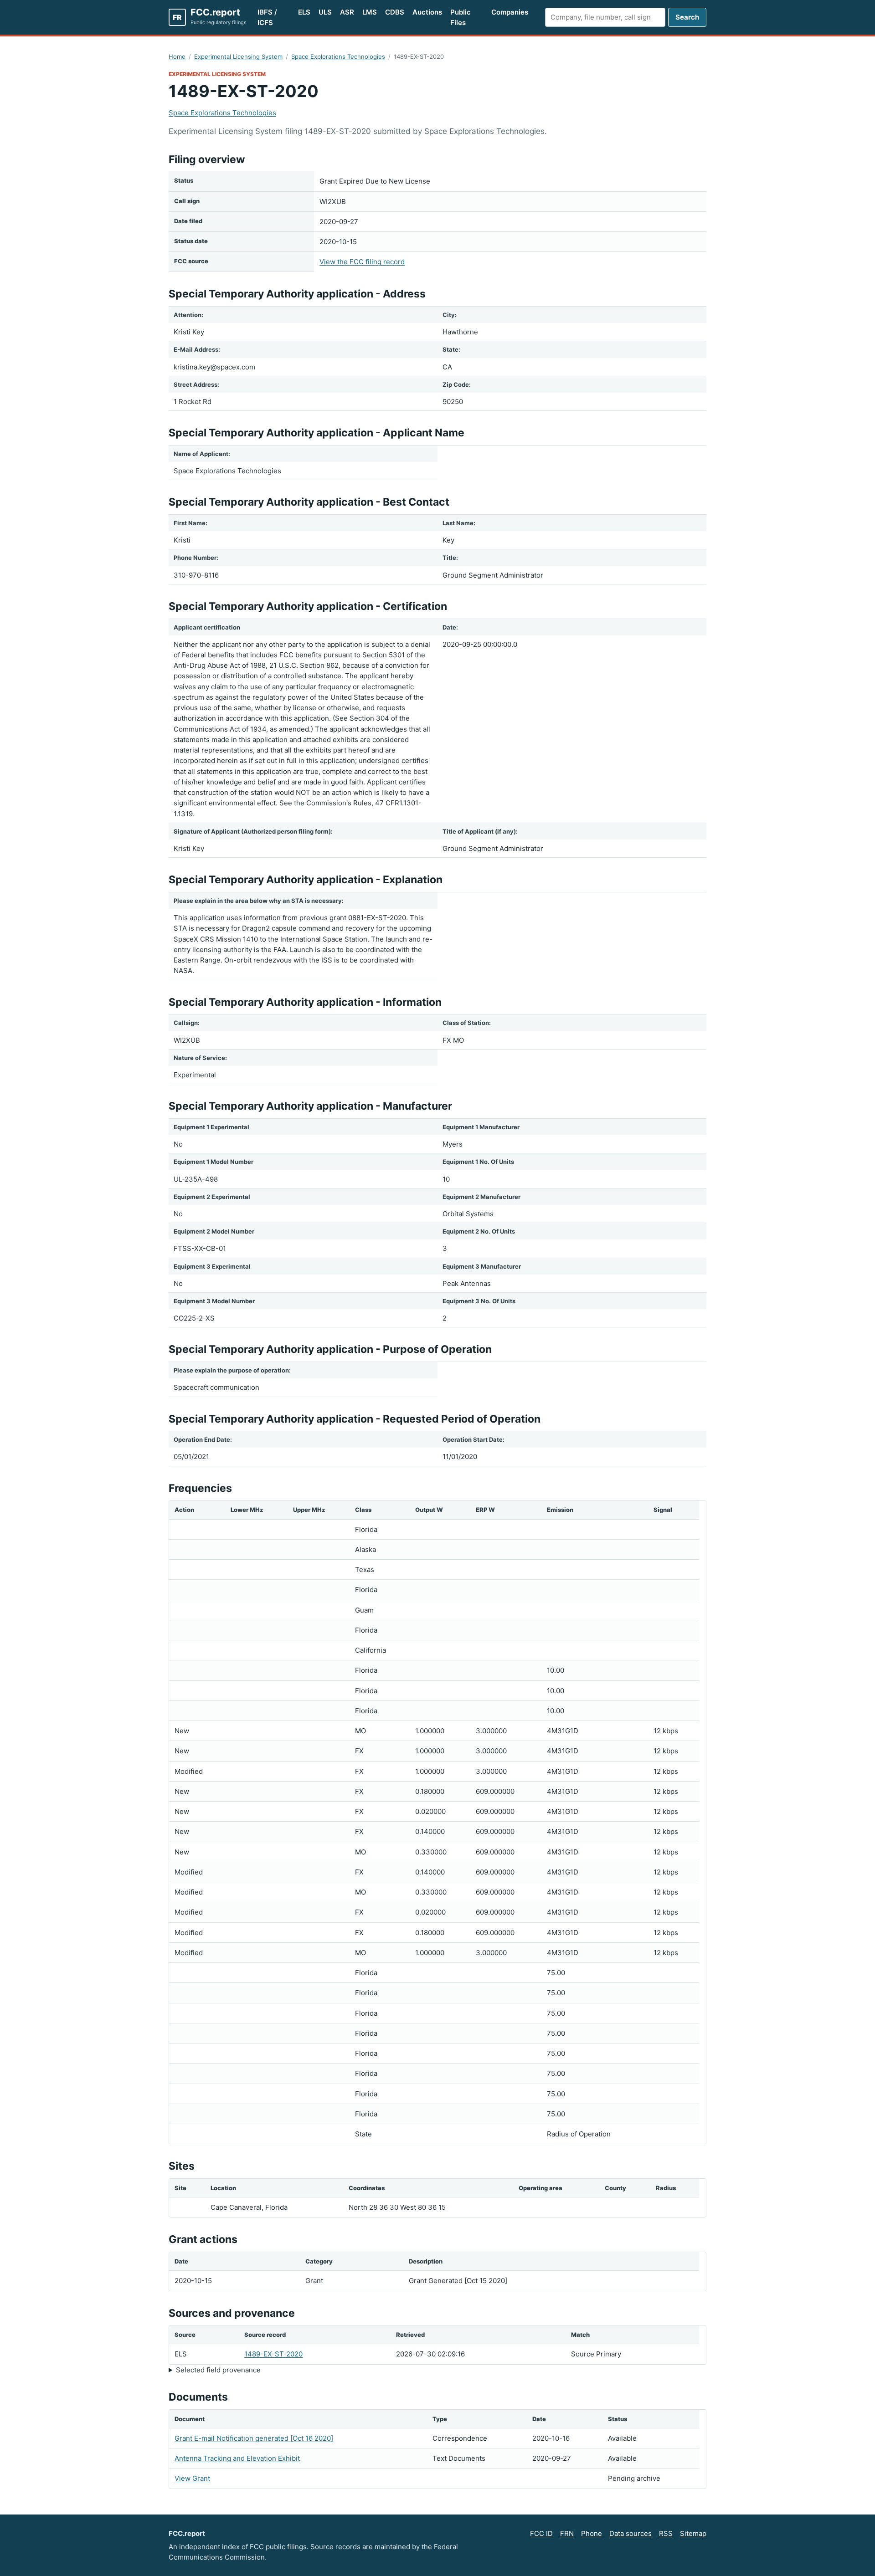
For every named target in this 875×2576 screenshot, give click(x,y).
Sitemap (693, 2533)
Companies (510, 12)
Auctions (427, 12)
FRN (567, 2533)
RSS (666, 2533)
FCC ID (541, 2533)
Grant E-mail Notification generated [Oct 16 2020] (254, 2438)
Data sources (631, 2533)
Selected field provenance (218, 2370)
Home (177, 56)
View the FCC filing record (362, 262)
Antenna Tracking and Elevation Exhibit (237, 2458)
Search (687, 17)
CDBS (395, 12)
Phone (592, 2533)
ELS (304, 12)
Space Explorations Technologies (338, 56)
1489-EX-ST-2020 (273, 2354)
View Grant (192, 2478)
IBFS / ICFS (267, 17)
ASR (347, 12)
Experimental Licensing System (238, 56)
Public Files (461, 17)
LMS (370, 12)
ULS (325, 12)
